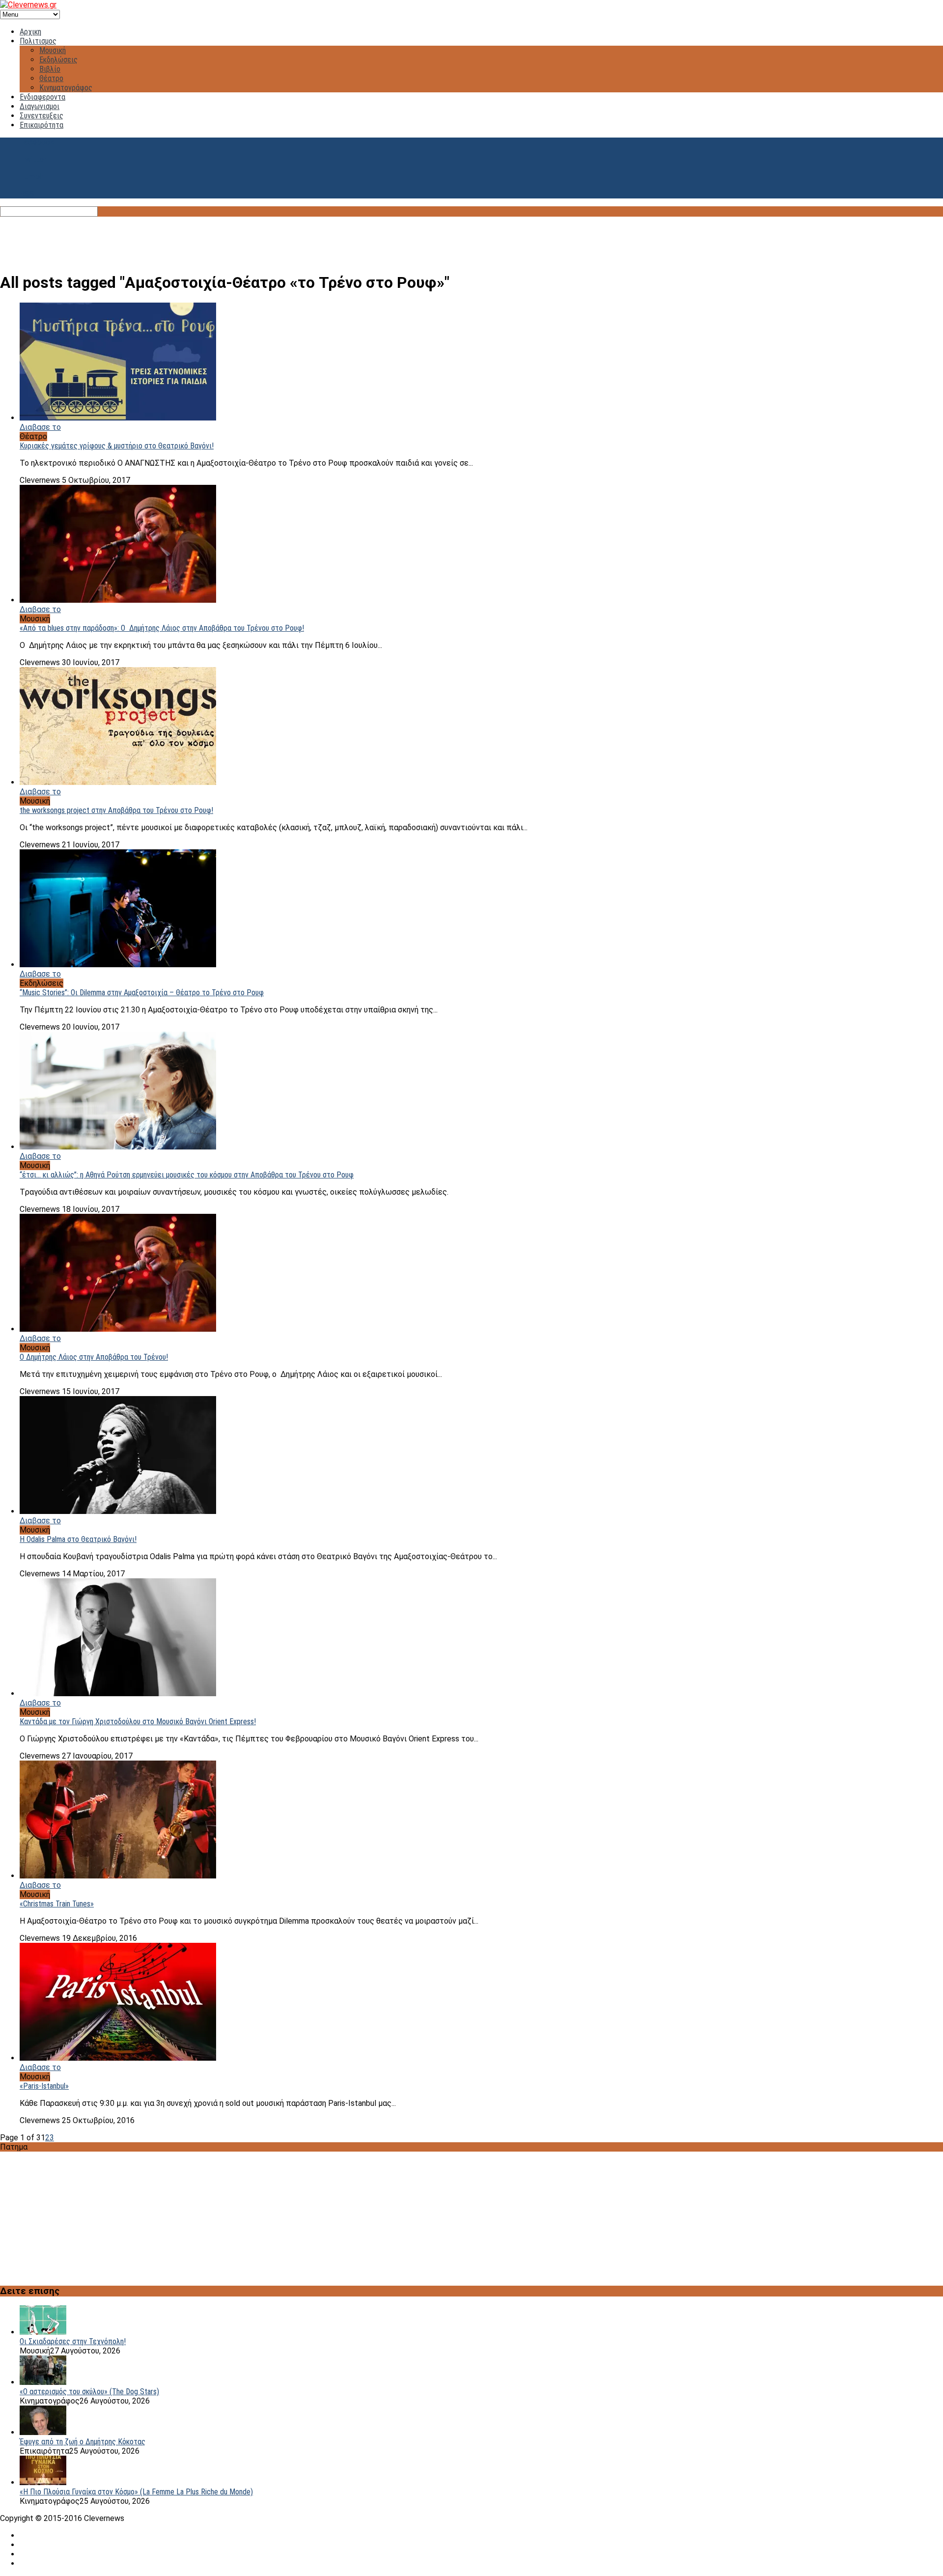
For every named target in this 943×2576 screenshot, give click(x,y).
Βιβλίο (50, 69)
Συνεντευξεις (42, 116)
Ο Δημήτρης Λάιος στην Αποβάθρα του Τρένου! (94, 1357)
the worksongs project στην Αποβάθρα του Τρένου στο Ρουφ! (116, 810)
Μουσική (53, 50)
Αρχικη (30, 32)
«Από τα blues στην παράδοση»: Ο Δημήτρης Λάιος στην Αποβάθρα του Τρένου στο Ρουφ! (162, 628)
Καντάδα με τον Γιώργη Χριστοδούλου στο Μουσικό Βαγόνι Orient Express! (138, 1722)
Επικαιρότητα (42, 125)
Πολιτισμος (38, 41)
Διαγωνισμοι (40, 106)
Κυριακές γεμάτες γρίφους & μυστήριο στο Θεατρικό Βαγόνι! (117, 446)
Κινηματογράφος (66, 88)
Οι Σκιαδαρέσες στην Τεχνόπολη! (73, 2341)
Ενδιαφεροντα (42, 97)
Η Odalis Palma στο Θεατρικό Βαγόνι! (78, 1539)
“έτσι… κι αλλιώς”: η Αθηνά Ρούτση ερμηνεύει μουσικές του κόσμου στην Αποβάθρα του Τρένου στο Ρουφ (187, 1175)
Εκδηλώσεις (58, 60)
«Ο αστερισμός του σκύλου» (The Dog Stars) (89, 2392)
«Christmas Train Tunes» (57, 1904)
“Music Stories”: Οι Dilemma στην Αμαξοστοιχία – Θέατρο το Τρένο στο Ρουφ (142, 993)
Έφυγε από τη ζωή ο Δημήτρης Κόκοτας (83, 2442)
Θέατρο (51, 78)
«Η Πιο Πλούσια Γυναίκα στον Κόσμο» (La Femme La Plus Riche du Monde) (136, 2492)
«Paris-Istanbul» (44, 2086)
